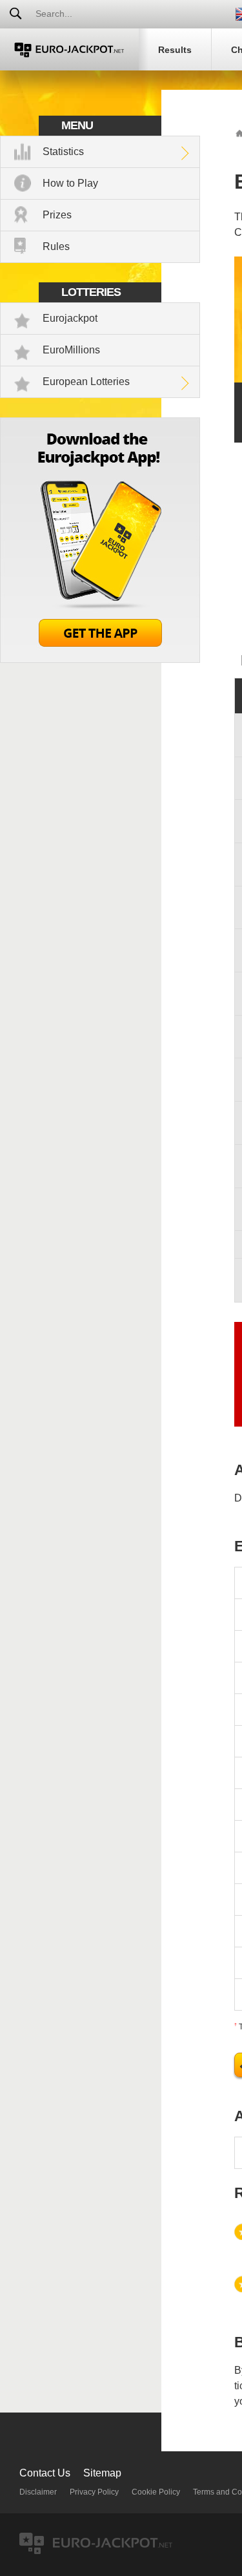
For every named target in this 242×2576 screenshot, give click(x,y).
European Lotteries (86, 382)
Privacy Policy (94, 2492)
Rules (56, 246)
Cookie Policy (156, 2492)
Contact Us (45, 2473)
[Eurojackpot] (69, 49)
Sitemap (102, 2473)
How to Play (70, 183)
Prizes (57, 215)
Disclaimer (38, 2492)
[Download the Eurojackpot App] (100, 659)
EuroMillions (71, 350)
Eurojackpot (70, 318)
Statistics (63, 152)
